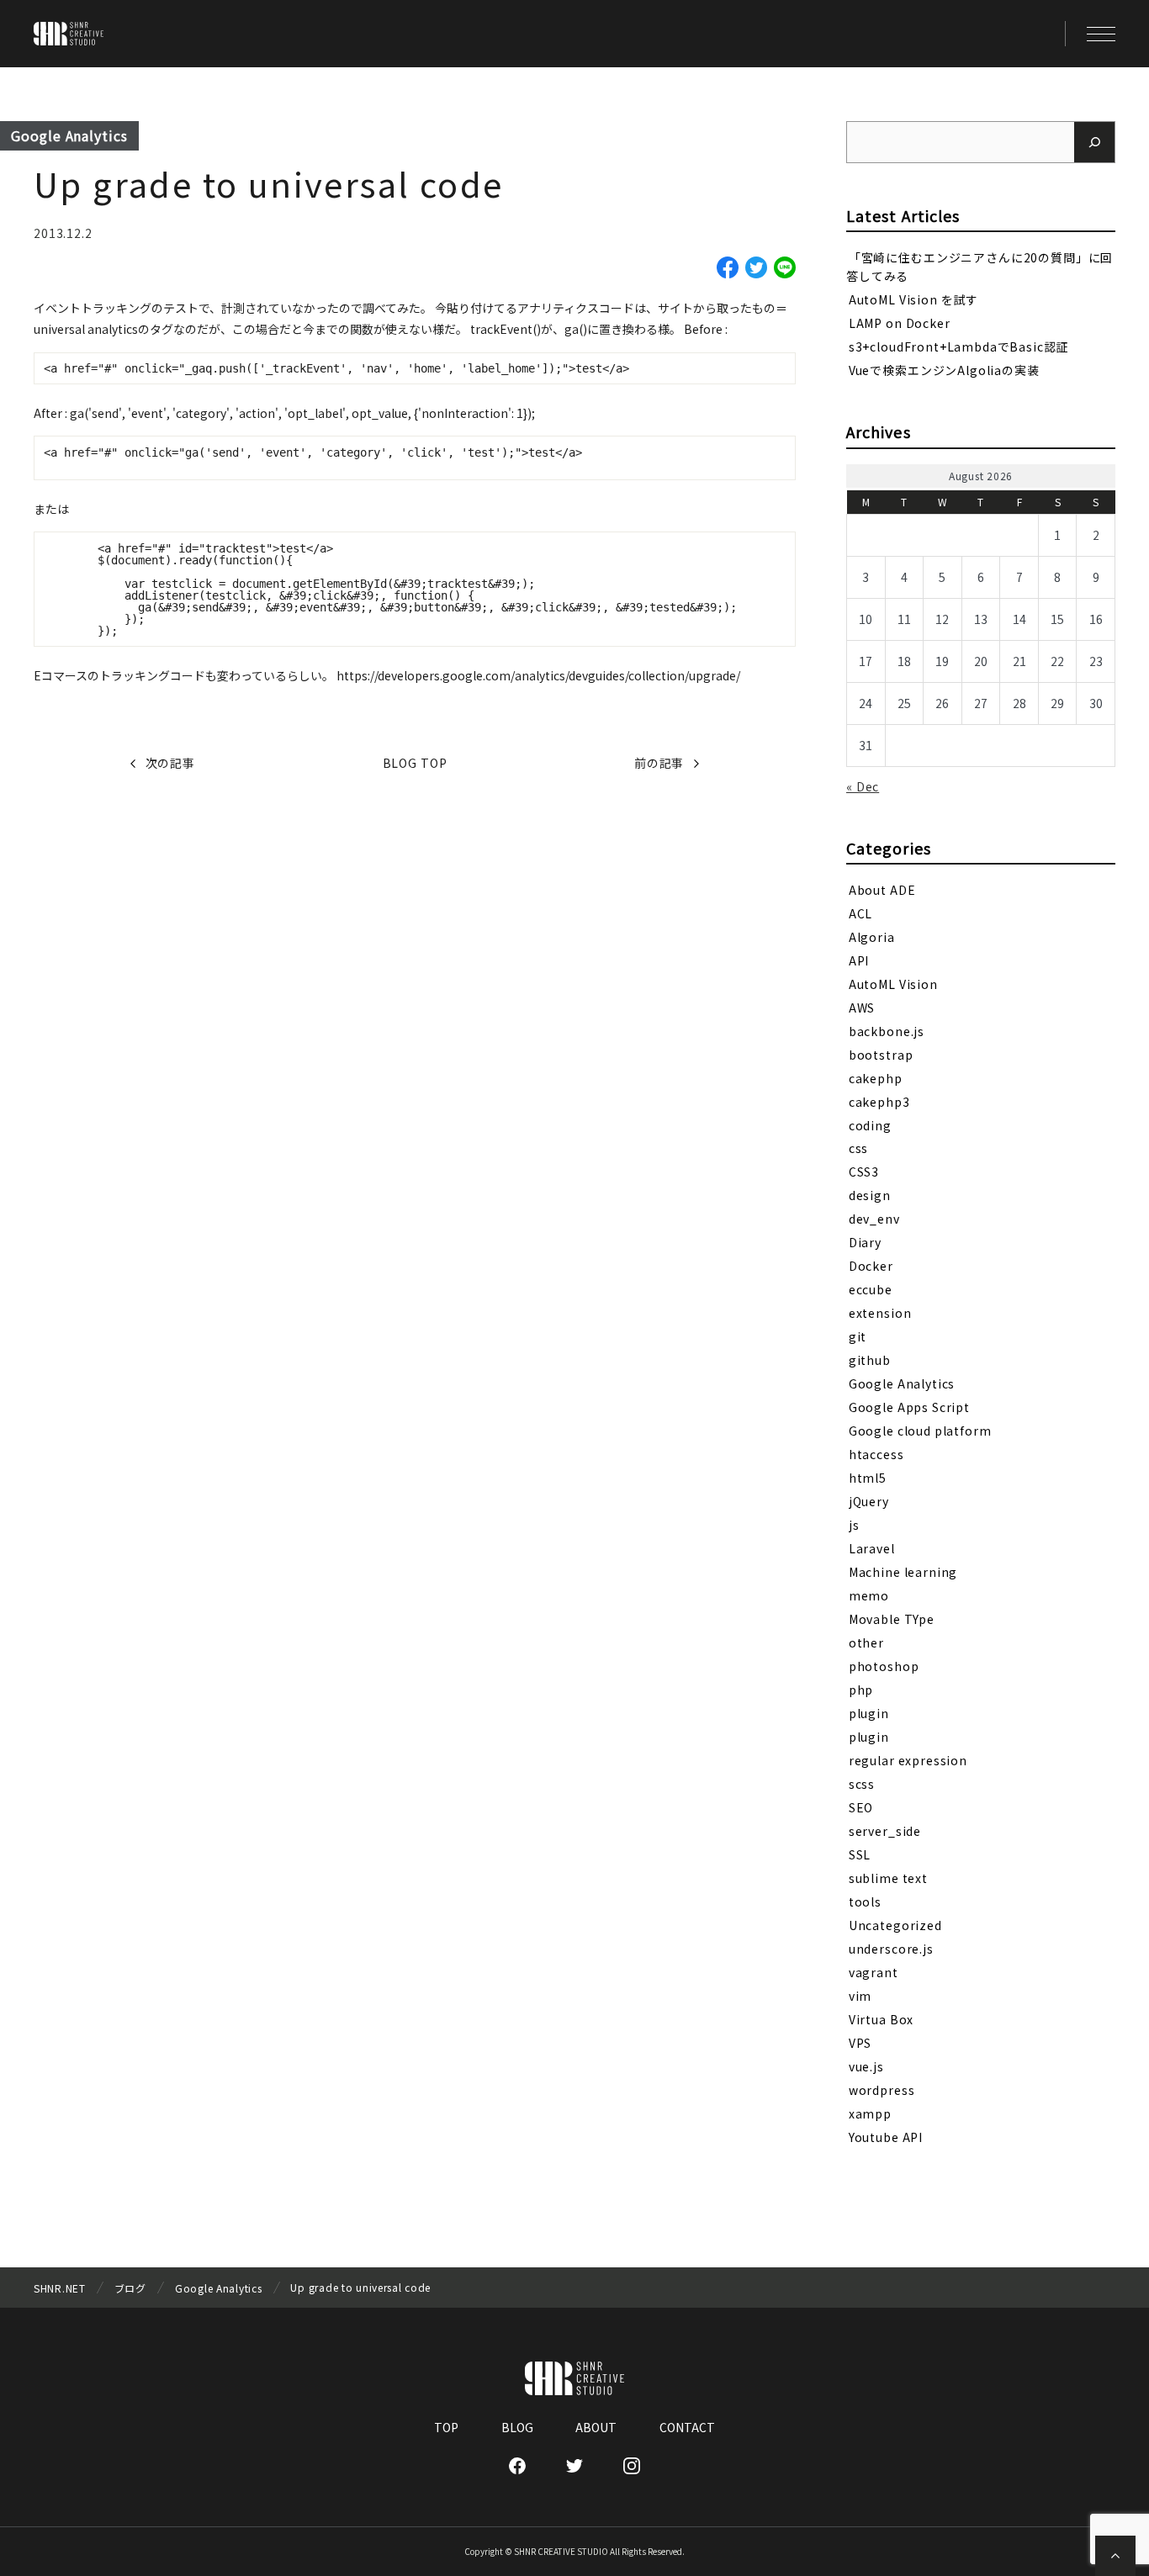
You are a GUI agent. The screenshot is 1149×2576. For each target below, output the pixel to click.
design (870, 1195)
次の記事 (170, 763)
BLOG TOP (415, 763)
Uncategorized (895, 1925)
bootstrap (881, 1054)
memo (869, 1595)
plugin (869, 1713)
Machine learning (903, 1572)
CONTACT (687, 2427)
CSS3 (864, 1172)
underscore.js (891, 1949)
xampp (870, 2113)
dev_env (874, 1219)
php (861, 1690)
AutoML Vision (893, 983)
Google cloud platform (920, 1431)
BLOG (517, 2427)
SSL (860, 1854)
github (870, 1360)
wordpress (882, 2090)
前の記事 (659, 763)
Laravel (872, 1548)
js (854, 1525)
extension (880, 1313)
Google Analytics (69, 135)
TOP (446, 2427)
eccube (871, 1289)
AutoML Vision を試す (913, 299)
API (859, 960)
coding (870, 1124)
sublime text (888, 1878)
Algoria (872, 936)
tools (865, 1902)
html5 (868, 1478)
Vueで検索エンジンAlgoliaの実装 (944, 370)
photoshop (884, 1666)
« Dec (863, 786)
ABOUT (596, 2427)
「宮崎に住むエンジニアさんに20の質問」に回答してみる (980, 266)
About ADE (882, 889)
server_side (885, 1831)
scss (862, 1784)
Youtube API (886, 2137)
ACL (861, 912)
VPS (860, 2043)
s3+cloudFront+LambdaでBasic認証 (959, 346)
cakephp (876, 1077)
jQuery (869, 1501)
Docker (871, 1266)
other (866, 1642)
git (858, 1336)
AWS (862, 1007)
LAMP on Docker (900, 323)
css (859, 1148)
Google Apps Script (909, 1407)
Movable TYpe (892, 1619)
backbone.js (887, 1030)
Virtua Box (881, 2019)
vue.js (866, 2066)
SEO (861, 1807)
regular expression (908, 1760)
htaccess (876, 1454)
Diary (865, 1242)
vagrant (874, 1972)
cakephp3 (879, 1101)
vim (860, 1996)
